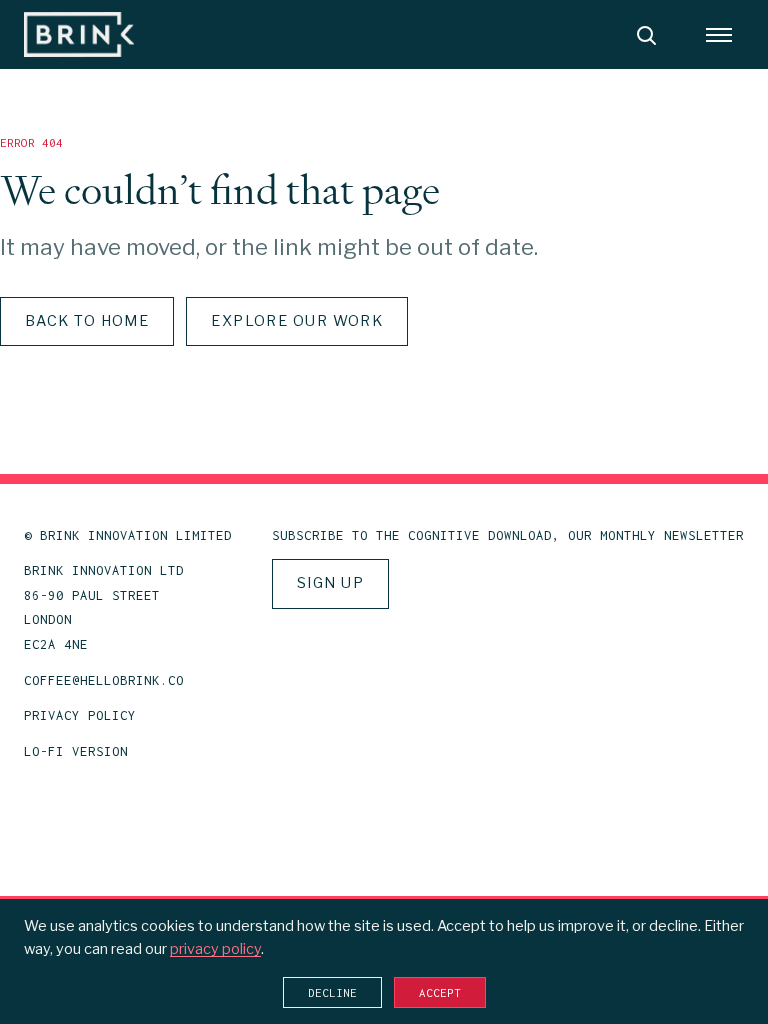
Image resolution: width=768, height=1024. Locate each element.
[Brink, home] (79, 34)
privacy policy (215, 949)
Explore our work (297, 321)
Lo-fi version (76, 751)
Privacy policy (80, 715)
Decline (332, 992)
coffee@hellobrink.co (104, 680)
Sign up (330, 583)
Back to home (87, 321)
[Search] (646, 35)
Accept (440, 992)
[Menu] (719, 35)
